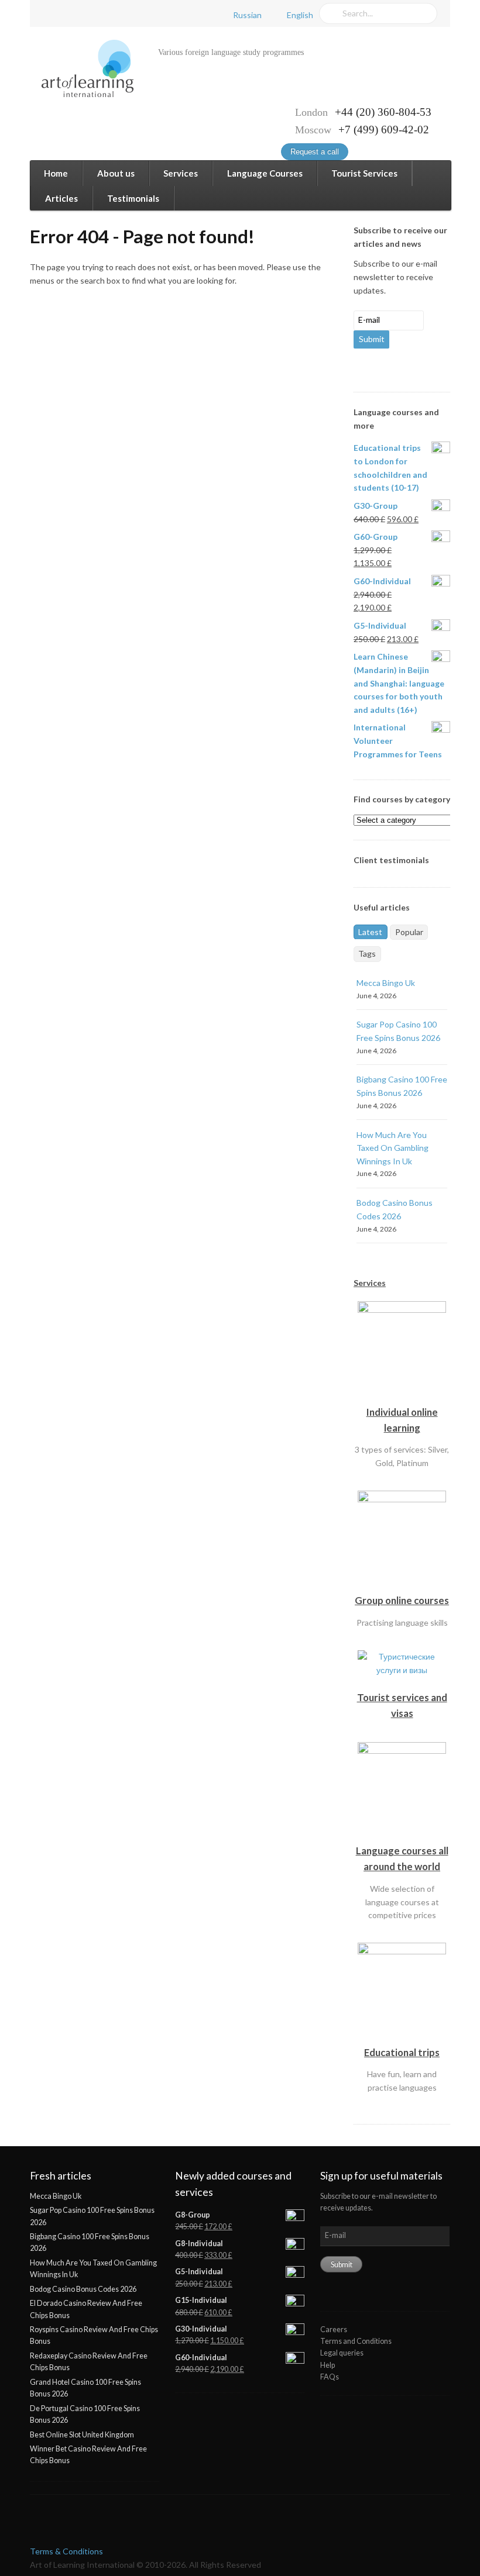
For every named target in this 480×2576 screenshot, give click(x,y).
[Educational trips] (402, 2037)
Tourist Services (364, 173)
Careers (334, 2330)
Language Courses (265, 173)
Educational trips (402, 2052)
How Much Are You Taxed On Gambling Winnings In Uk (392, 1148)
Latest (370, 932)
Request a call (315, 152)
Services (181, 173)
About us (116, 173)
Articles (61, 198)
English (300, 15)
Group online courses (402, 1600)
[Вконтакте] (71, 14)
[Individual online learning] (402, 1397)
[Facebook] (50, 14)
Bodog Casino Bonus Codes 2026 (83, 2289)
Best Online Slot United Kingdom (82, 2435)
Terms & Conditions (66, 2551)
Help (328, 2365)
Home (56, 173)
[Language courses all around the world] (402, 1836)
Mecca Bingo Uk (386, 983)
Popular (409, 932)
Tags (367, 954)
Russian (247, 15)
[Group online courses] (402, 1586)
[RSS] (114, 14)
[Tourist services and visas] (402, 1682)
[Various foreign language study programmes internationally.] (82, 69)
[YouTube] (92, 14)
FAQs (330, 2377)
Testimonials (133, 198)
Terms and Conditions (356, 2341)
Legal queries (342, 2353)
